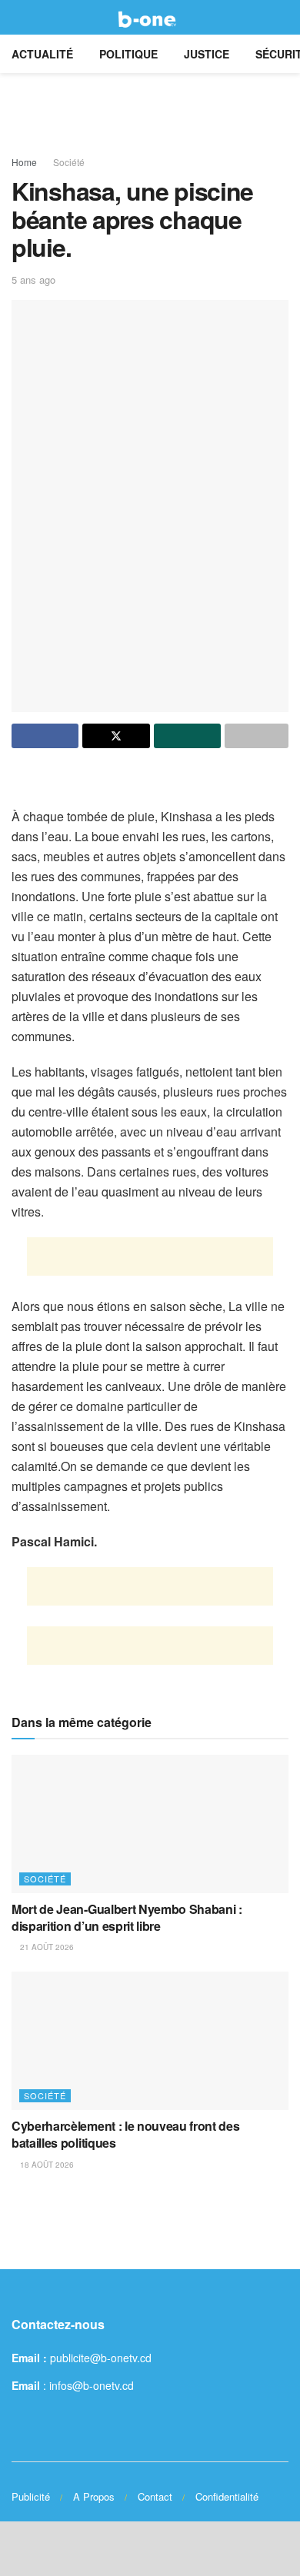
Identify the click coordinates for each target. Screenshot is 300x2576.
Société (69, 162)
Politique (128, 54)
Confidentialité (227, 2496)
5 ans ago (33, 280)
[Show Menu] (18, 17)
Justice (207, 54)
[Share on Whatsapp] (187, 736)
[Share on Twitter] (116, 736)
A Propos (94, 2496)
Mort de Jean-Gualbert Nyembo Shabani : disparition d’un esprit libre (127, 1917)
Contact (155, 2496)
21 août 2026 (46, 1947)
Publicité (31, 2496)
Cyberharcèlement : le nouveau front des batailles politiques (126, 2134)
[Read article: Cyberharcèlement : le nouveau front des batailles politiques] (150, 2041)
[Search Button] (282, 17)
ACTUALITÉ (42, 54)
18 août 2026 (46, 2165)
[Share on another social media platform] (257, 736)
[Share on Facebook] (45, 736)
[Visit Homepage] (150, 18)
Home (24, 162)
